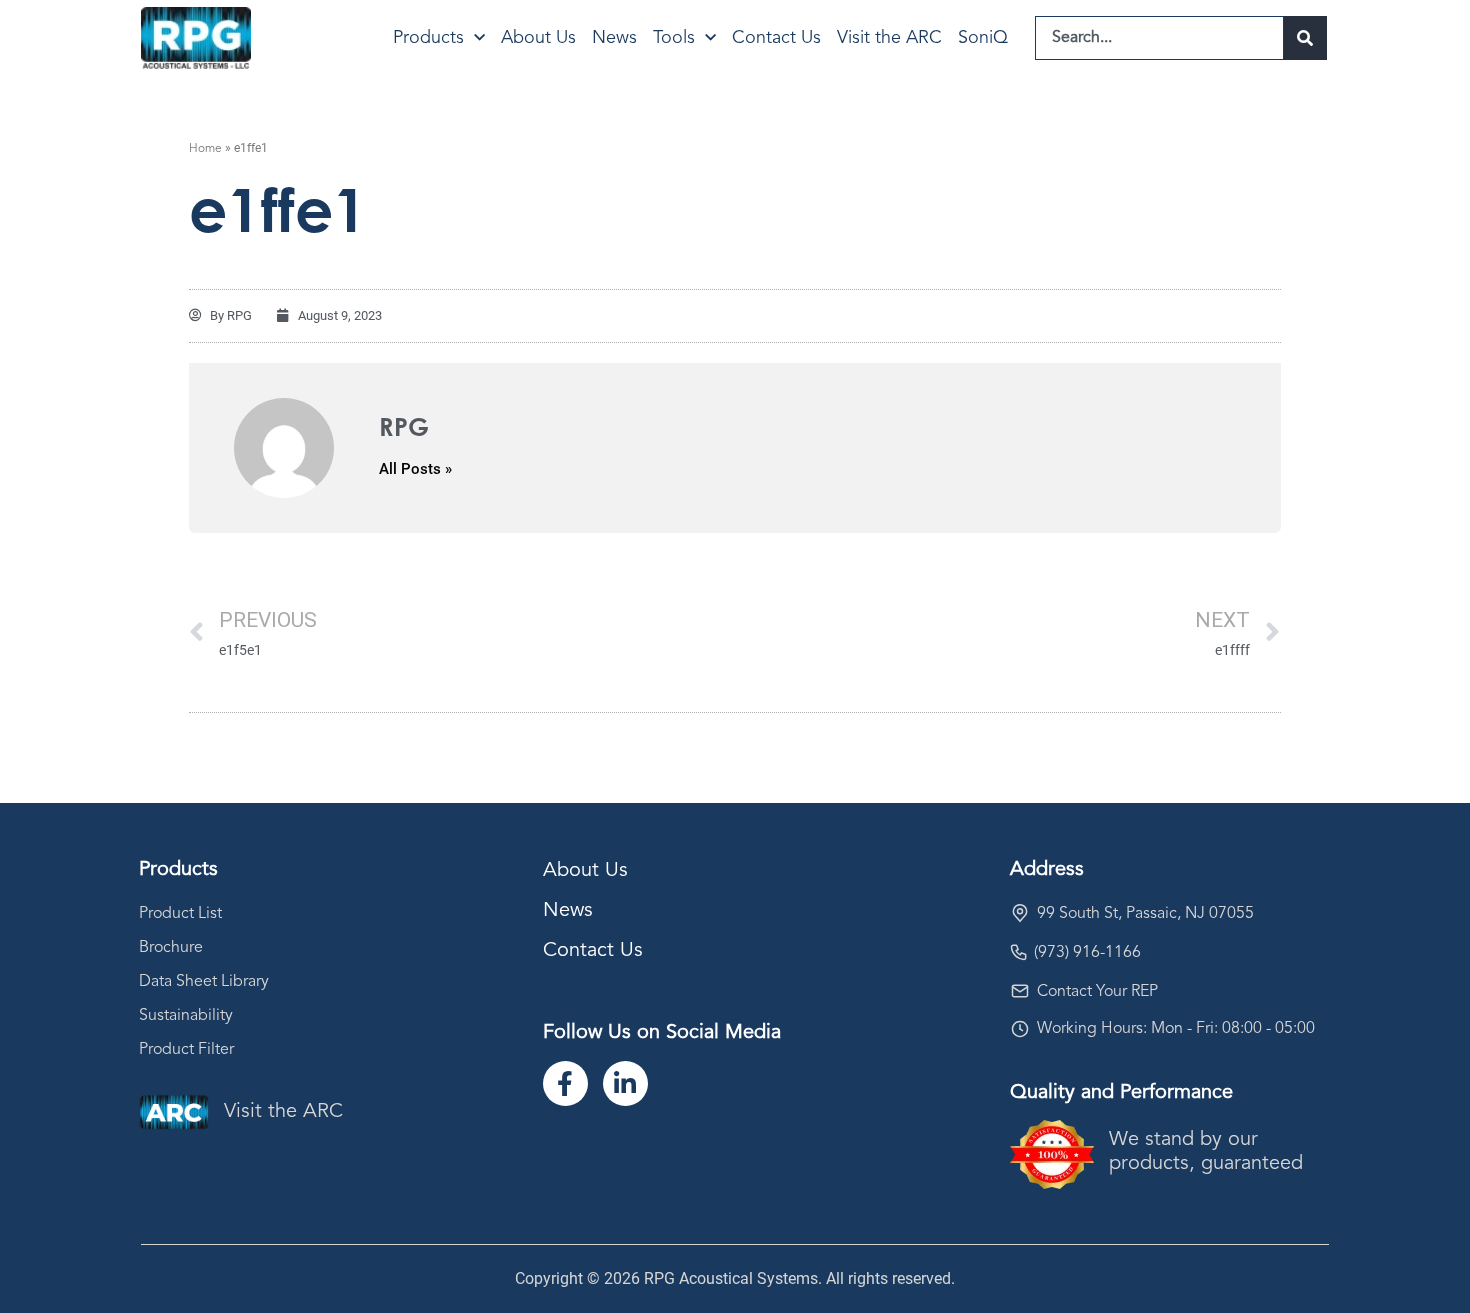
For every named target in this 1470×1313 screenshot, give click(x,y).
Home (205, 149)
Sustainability (186, 1016)
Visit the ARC (889, 38)
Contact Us (776, 38)
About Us (538, 38)
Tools (674, 38)
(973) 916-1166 (1087, 953)
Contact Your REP (1097, 992)
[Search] (1305, 38)
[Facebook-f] (565, 1083)
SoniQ (983, 38)
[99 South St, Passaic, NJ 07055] (1020, 913)
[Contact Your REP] (1020, 991)
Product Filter (186, 1050)
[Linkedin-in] (625, 1083)
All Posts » (415, 469)
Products (428, 38)
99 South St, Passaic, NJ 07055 (1145, 914)
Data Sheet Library (204, 982)
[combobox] (1159, 38)
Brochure (171, 948)
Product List (180, 914)
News (614, 38)
